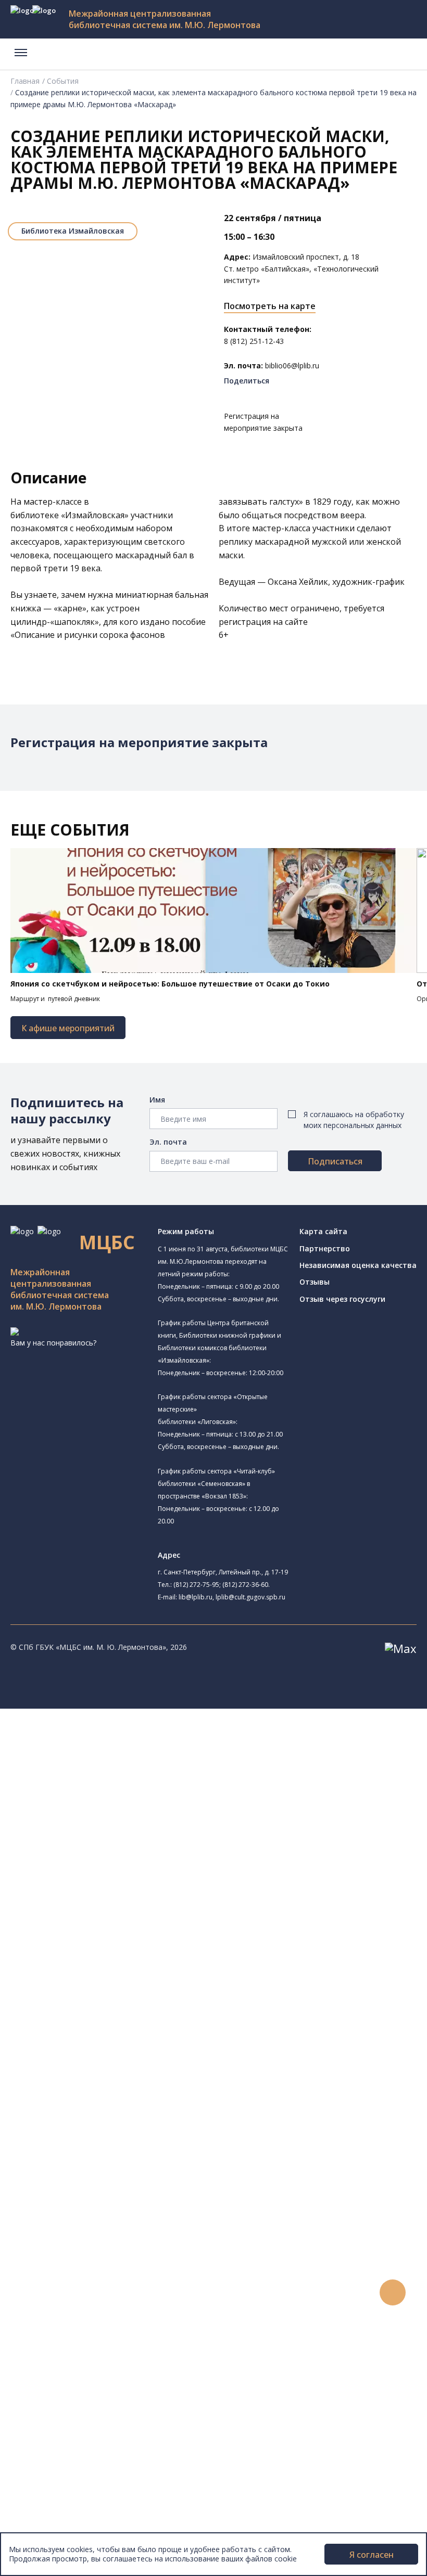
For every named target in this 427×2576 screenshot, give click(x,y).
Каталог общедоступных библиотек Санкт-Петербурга (148, 2038)
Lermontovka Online (68, 2364)
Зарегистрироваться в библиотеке (112, 2225)
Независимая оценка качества (358, 1265)
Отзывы (315, 1282)
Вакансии (50, 2492)
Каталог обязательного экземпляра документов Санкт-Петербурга (171, 2050)
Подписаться (335, 1161)
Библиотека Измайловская (73, 231)
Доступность (56, 2481)
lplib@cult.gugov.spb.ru (250, 1597)
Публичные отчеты (67, 2527)
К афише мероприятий (68, 1028)
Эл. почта (168, 1142)
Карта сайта (323, 1231)
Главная (25, 81)
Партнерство (325, 1248)
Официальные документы (79, 2515)
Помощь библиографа (90, 2236)
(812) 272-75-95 (196, 1585)
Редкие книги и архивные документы (115, 2108)
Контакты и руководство (78, 2469)
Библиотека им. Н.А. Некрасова (116, 1837)
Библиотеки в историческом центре (132, 2411)
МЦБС (44, 2457)
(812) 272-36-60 (245, 1585)
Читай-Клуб (81, 1908)
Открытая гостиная (95, 1932)
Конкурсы (50, 2318)
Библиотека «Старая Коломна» (116, 1825)
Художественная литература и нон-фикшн (125, 2073)
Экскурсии (51, 2422)
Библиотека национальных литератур (128, 1957)
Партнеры (51, 2504)
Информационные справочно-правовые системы (137, 2119)
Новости (49, 2306)
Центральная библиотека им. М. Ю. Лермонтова (147, 1737)
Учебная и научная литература (105, 2085)
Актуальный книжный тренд (99, 2283)
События (63, 81)
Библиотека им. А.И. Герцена (112, 1849)
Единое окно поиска (86, 2026)
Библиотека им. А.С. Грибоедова (132, 1801)
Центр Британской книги (104, 1979)
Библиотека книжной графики (114, 1968)
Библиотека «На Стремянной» (128, 1775)
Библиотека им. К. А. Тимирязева (134, 1749)
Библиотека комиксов (100, 1991)
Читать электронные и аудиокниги (111, 2271)
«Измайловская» (95, 515)
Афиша (46, 2341)
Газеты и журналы (83, 2096)
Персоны (49, 2353)
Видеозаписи (56, 2376)
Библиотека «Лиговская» (119, 1788)
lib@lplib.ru (196, 1597)
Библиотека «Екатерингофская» (132, 1762)
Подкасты (51, 2387)
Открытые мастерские (115, 1944)
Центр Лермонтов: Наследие (111, 1920)
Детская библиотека (97, 1885)
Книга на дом (73, 2259)
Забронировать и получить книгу (109, 2247)
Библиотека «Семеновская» (124, 1861)
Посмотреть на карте (270, 306)
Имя (157, 1100)
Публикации (54, 2434)
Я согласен (372, 2555)
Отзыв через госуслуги (342, 1299)
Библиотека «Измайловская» (112, 1814)
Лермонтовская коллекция (114, 2143)
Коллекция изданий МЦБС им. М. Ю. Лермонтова (154, 2154)
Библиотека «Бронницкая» (108, 1873)
